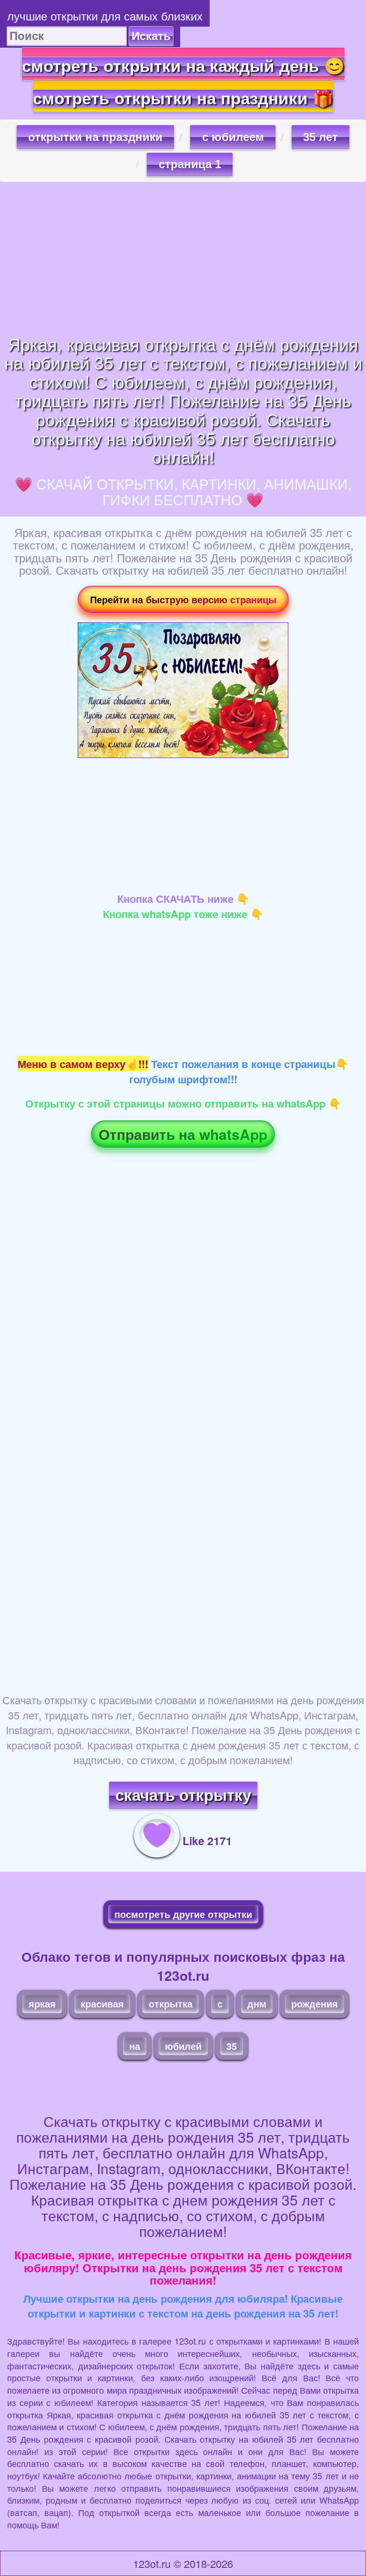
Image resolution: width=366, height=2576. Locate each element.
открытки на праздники (95, 137)
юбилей (183, 2046)
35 (232, 2046)
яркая (42, 2003)
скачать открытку (183, 1795)
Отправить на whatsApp (183, 1134)
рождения (315, 2003)
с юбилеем (233, 137)
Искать (151, 36)
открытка (171, 2003)
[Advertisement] (183, 258)
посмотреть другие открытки (183, 1914)
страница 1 (190, 164)
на (135, 2046)
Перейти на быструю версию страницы (183, 599)
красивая (102, 2003)
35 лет (320, 137)
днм (257, 2003)
